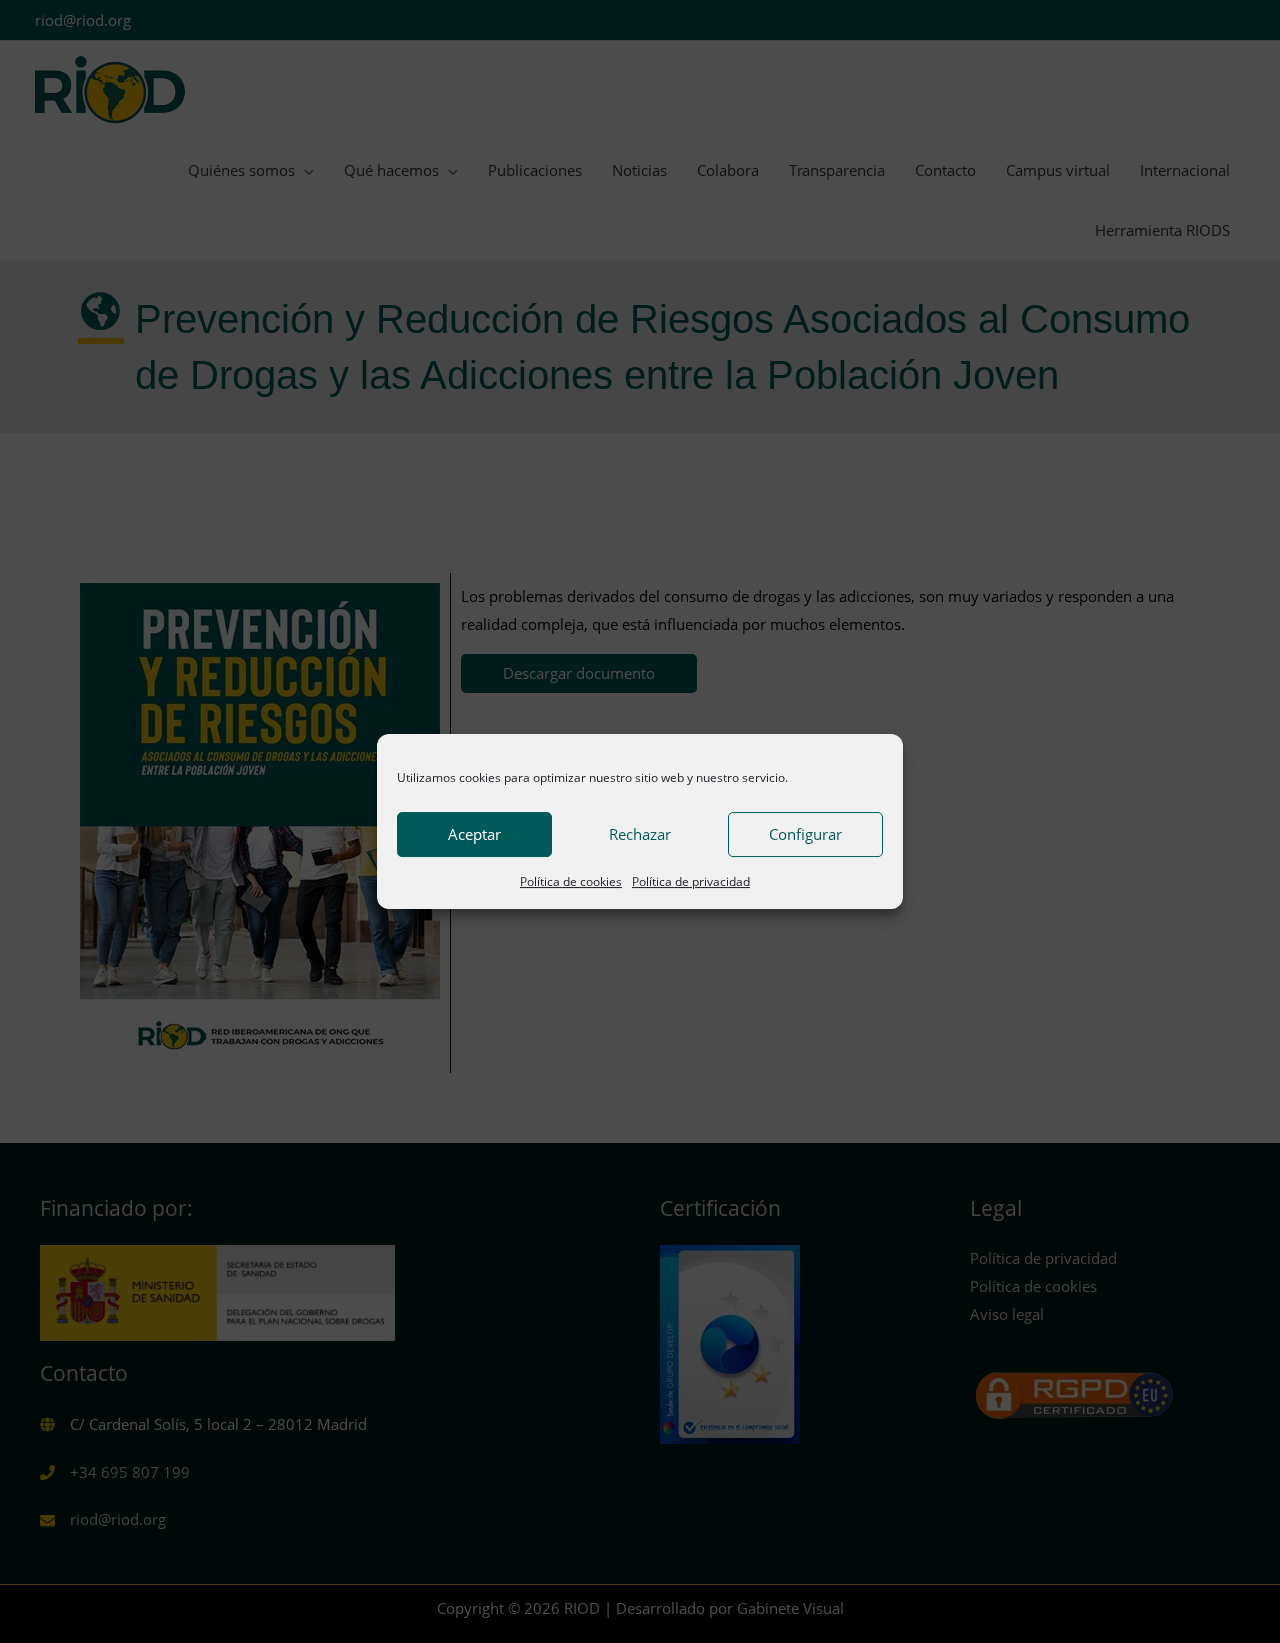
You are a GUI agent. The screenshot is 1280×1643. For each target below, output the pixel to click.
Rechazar (640, 834)
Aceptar (474, 834)
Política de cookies (571, 881)
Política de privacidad (691, 881)
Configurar (805, 834)
